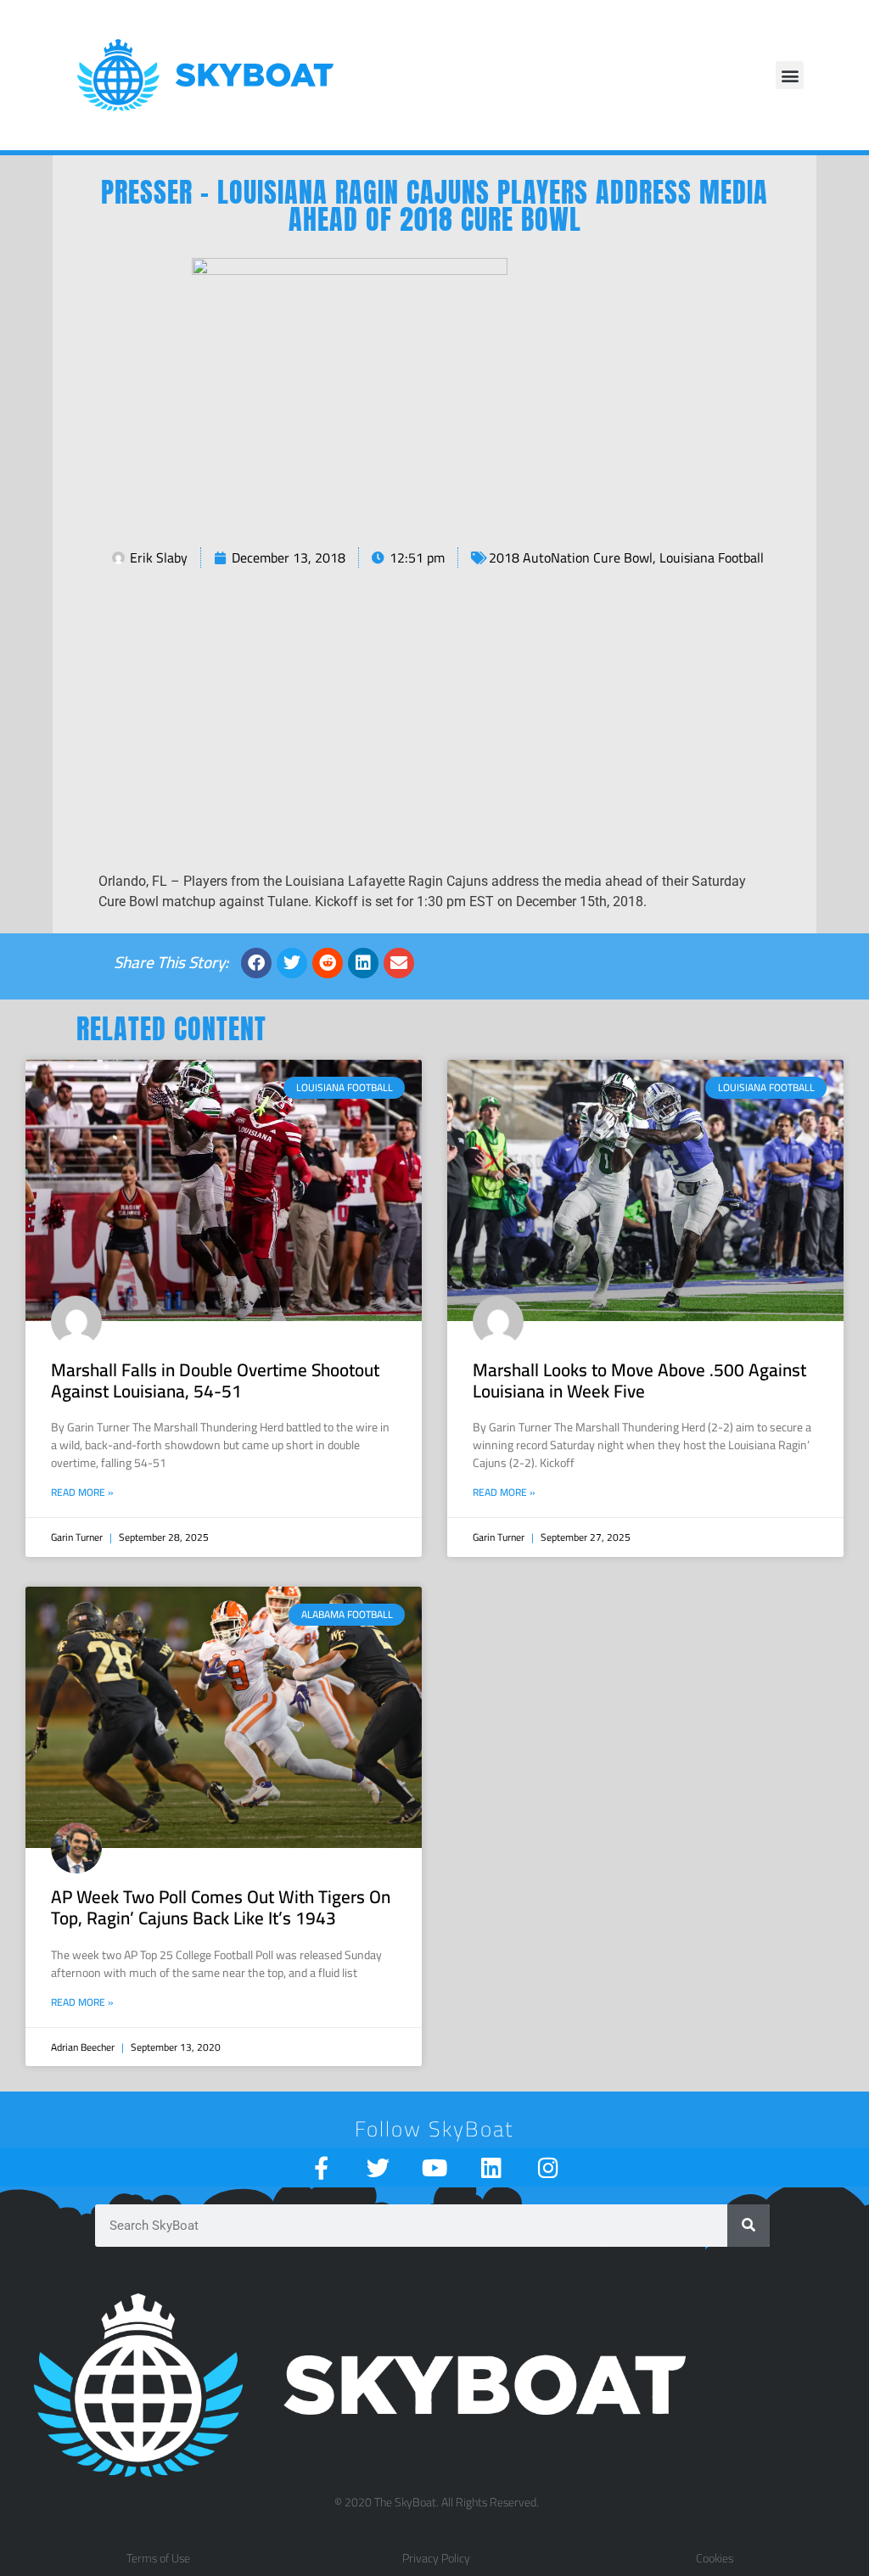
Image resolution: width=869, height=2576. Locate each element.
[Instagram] (549, 2167)
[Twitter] (378, 2167)
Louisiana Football (712, 557)
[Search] (748, 2226)
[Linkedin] (492, 2167)
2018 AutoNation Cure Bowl (571, 557)
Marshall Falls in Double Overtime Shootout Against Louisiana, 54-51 (215, 1380)
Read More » (82, 1492)
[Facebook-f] (321, 2167)
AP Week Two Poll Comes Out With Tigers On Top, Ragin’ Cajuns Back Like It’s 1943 (221, 1907)
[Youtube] (435, 2167)
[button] (790, 75)
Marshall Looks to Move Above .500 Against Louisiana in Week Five (639, 1380)
